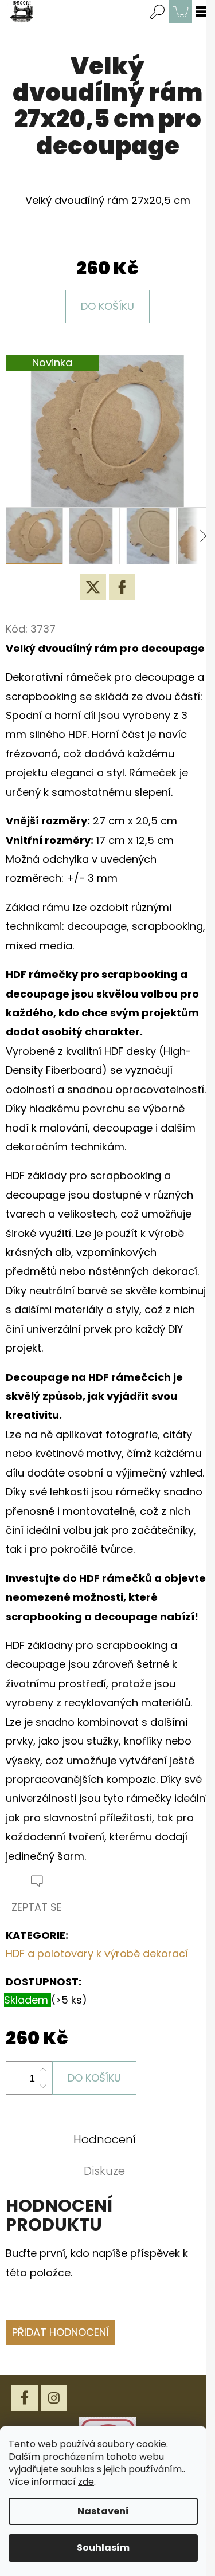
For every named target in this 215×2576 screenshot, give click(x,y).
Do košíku (107, 306)
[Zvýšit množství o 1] (43, 2070)
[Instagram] (54, 2398)
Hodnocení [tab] (105, 2139)
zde (86, 2482)
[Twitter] (93, 587)
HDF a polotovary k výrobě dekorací (97, 1953)
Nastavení (103, 2511)
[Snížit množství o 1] (43, 2086)
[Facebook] (122, 587)
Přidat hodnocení (60, 2332)
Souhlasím (103, 2548)
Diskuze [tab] (104, 2171)
